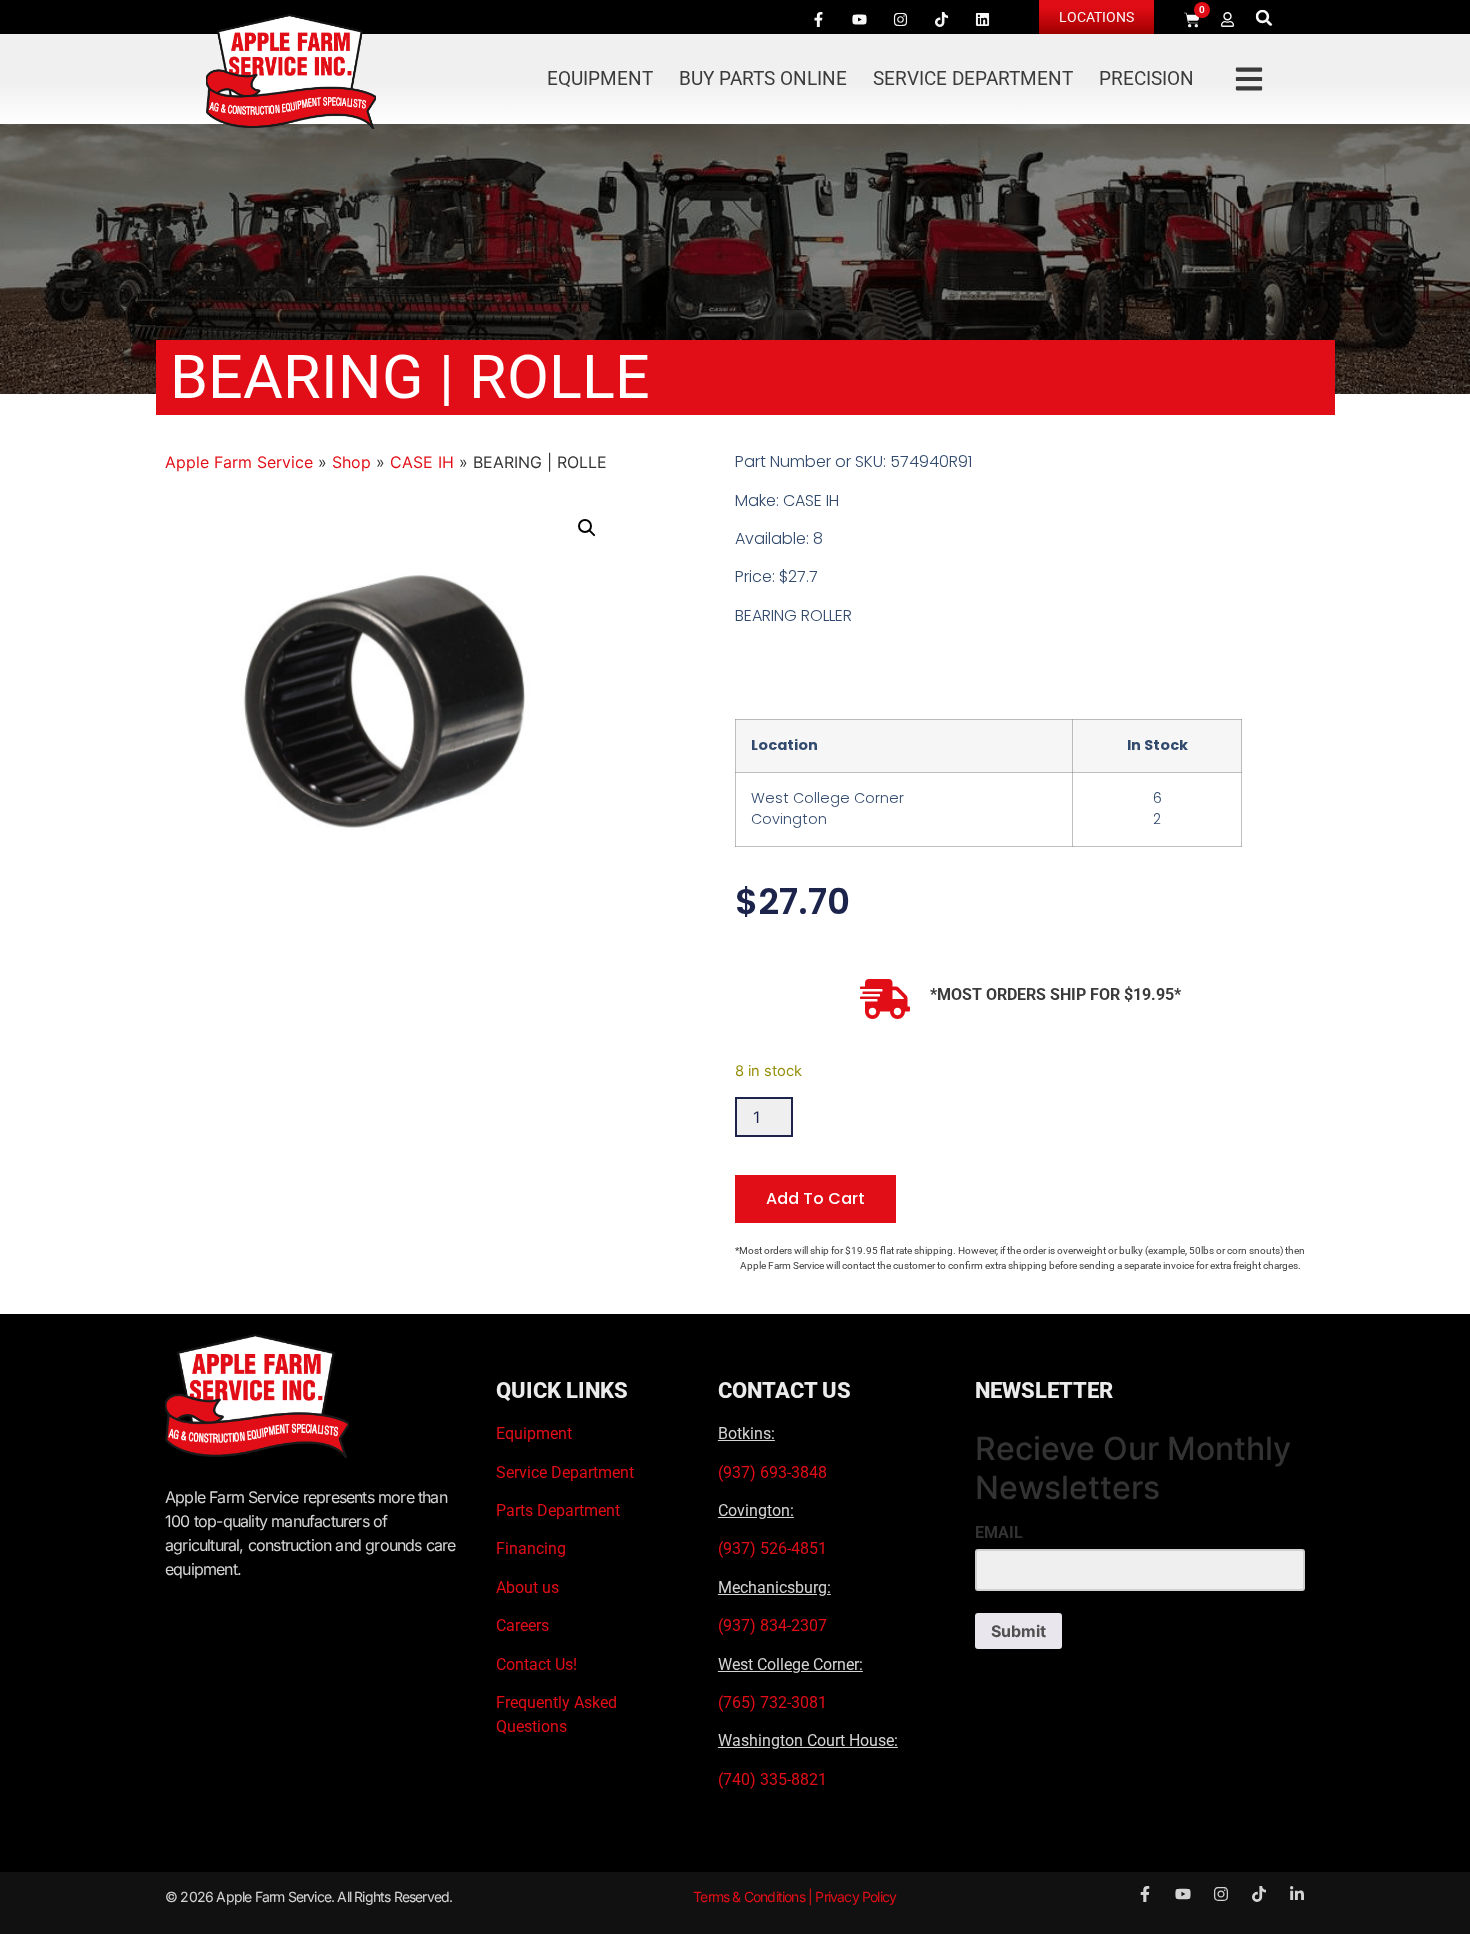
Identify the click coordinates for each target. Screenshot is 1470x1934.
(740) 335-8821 (774, 1779)
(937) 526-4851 (772, 1548)
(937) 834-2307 (772, 1625)
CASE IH (422, 462)
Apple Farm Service (239, 462)
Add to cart (815, 1198)
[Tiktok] (941, 19)
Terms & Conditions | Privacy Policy (794, 1896)
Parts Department (558, 1510)
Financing (531, 1548)
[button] (1264, 17)
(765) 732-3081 (772, 1702)
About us (527, 1587)
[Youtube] (859, 19)
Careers (522, 1625)
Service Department (973, 78)
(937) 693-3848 (772, 1472)
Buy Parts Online (763, 78)
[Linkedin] (982, 19)
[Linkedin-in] (1297, 1894)
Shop (351, 462)
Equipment (600, 78)
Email (999, 1533)
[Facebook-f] (818, 19)
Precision (1146, 78)
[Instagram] (900, 19)
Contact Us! (536, 1664)
